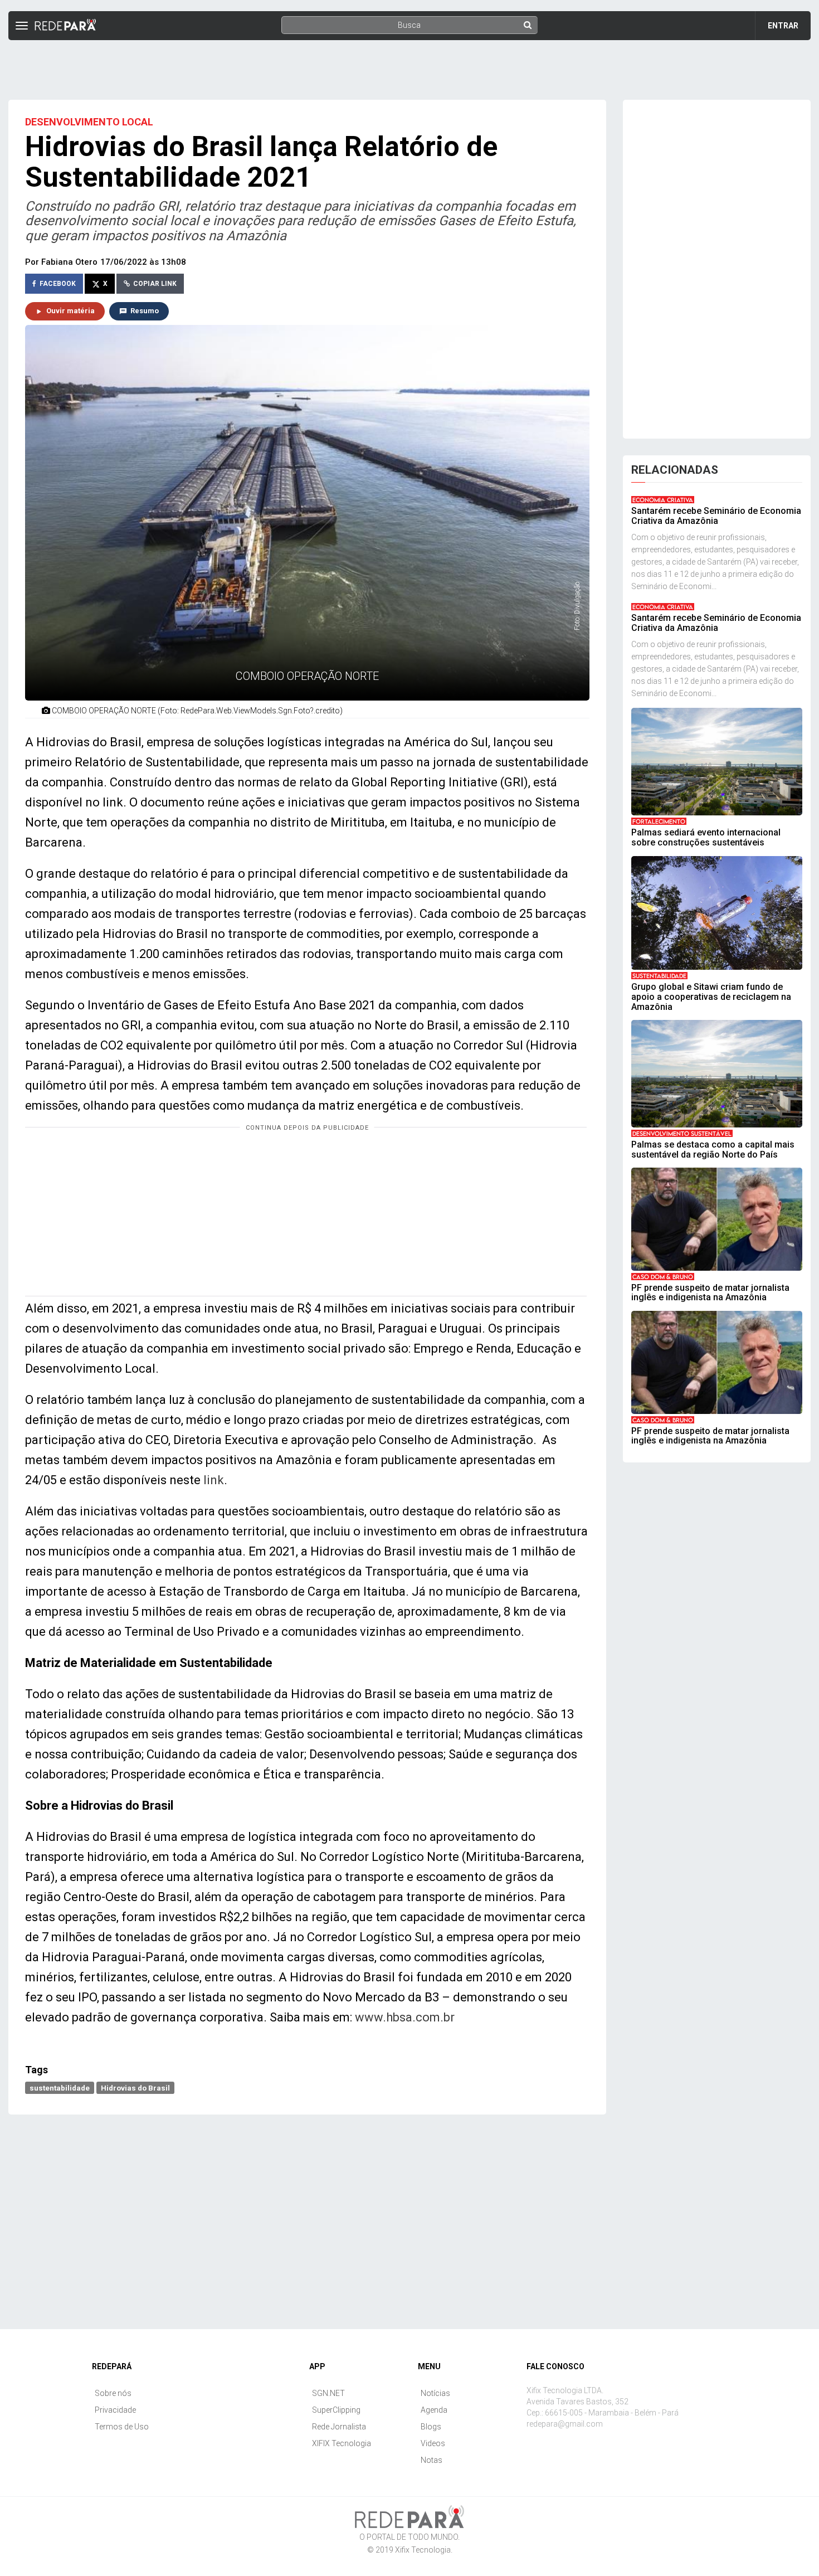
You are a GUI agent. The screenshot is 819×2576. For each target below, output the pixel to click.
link (214, 1480)
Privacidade (115, 2410)
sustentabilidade (60, 2087)
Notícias (435, 2393)
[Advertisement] (409, 65)
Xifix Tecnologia (423, 2550)
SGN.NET (328, 2393)
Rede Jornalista (339, 2427)
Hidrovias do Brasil (135, 2087)
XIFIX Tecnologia (342, 2443)
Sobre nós (113, 2393)
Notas (432, 2460)
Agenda (434, 2410)
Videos (433, 2443)
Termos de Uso (122, 2427)
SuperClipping (336, 2410)
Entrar (783, 26)
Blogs (431, 2427)
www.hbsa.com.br (405, 2017)
